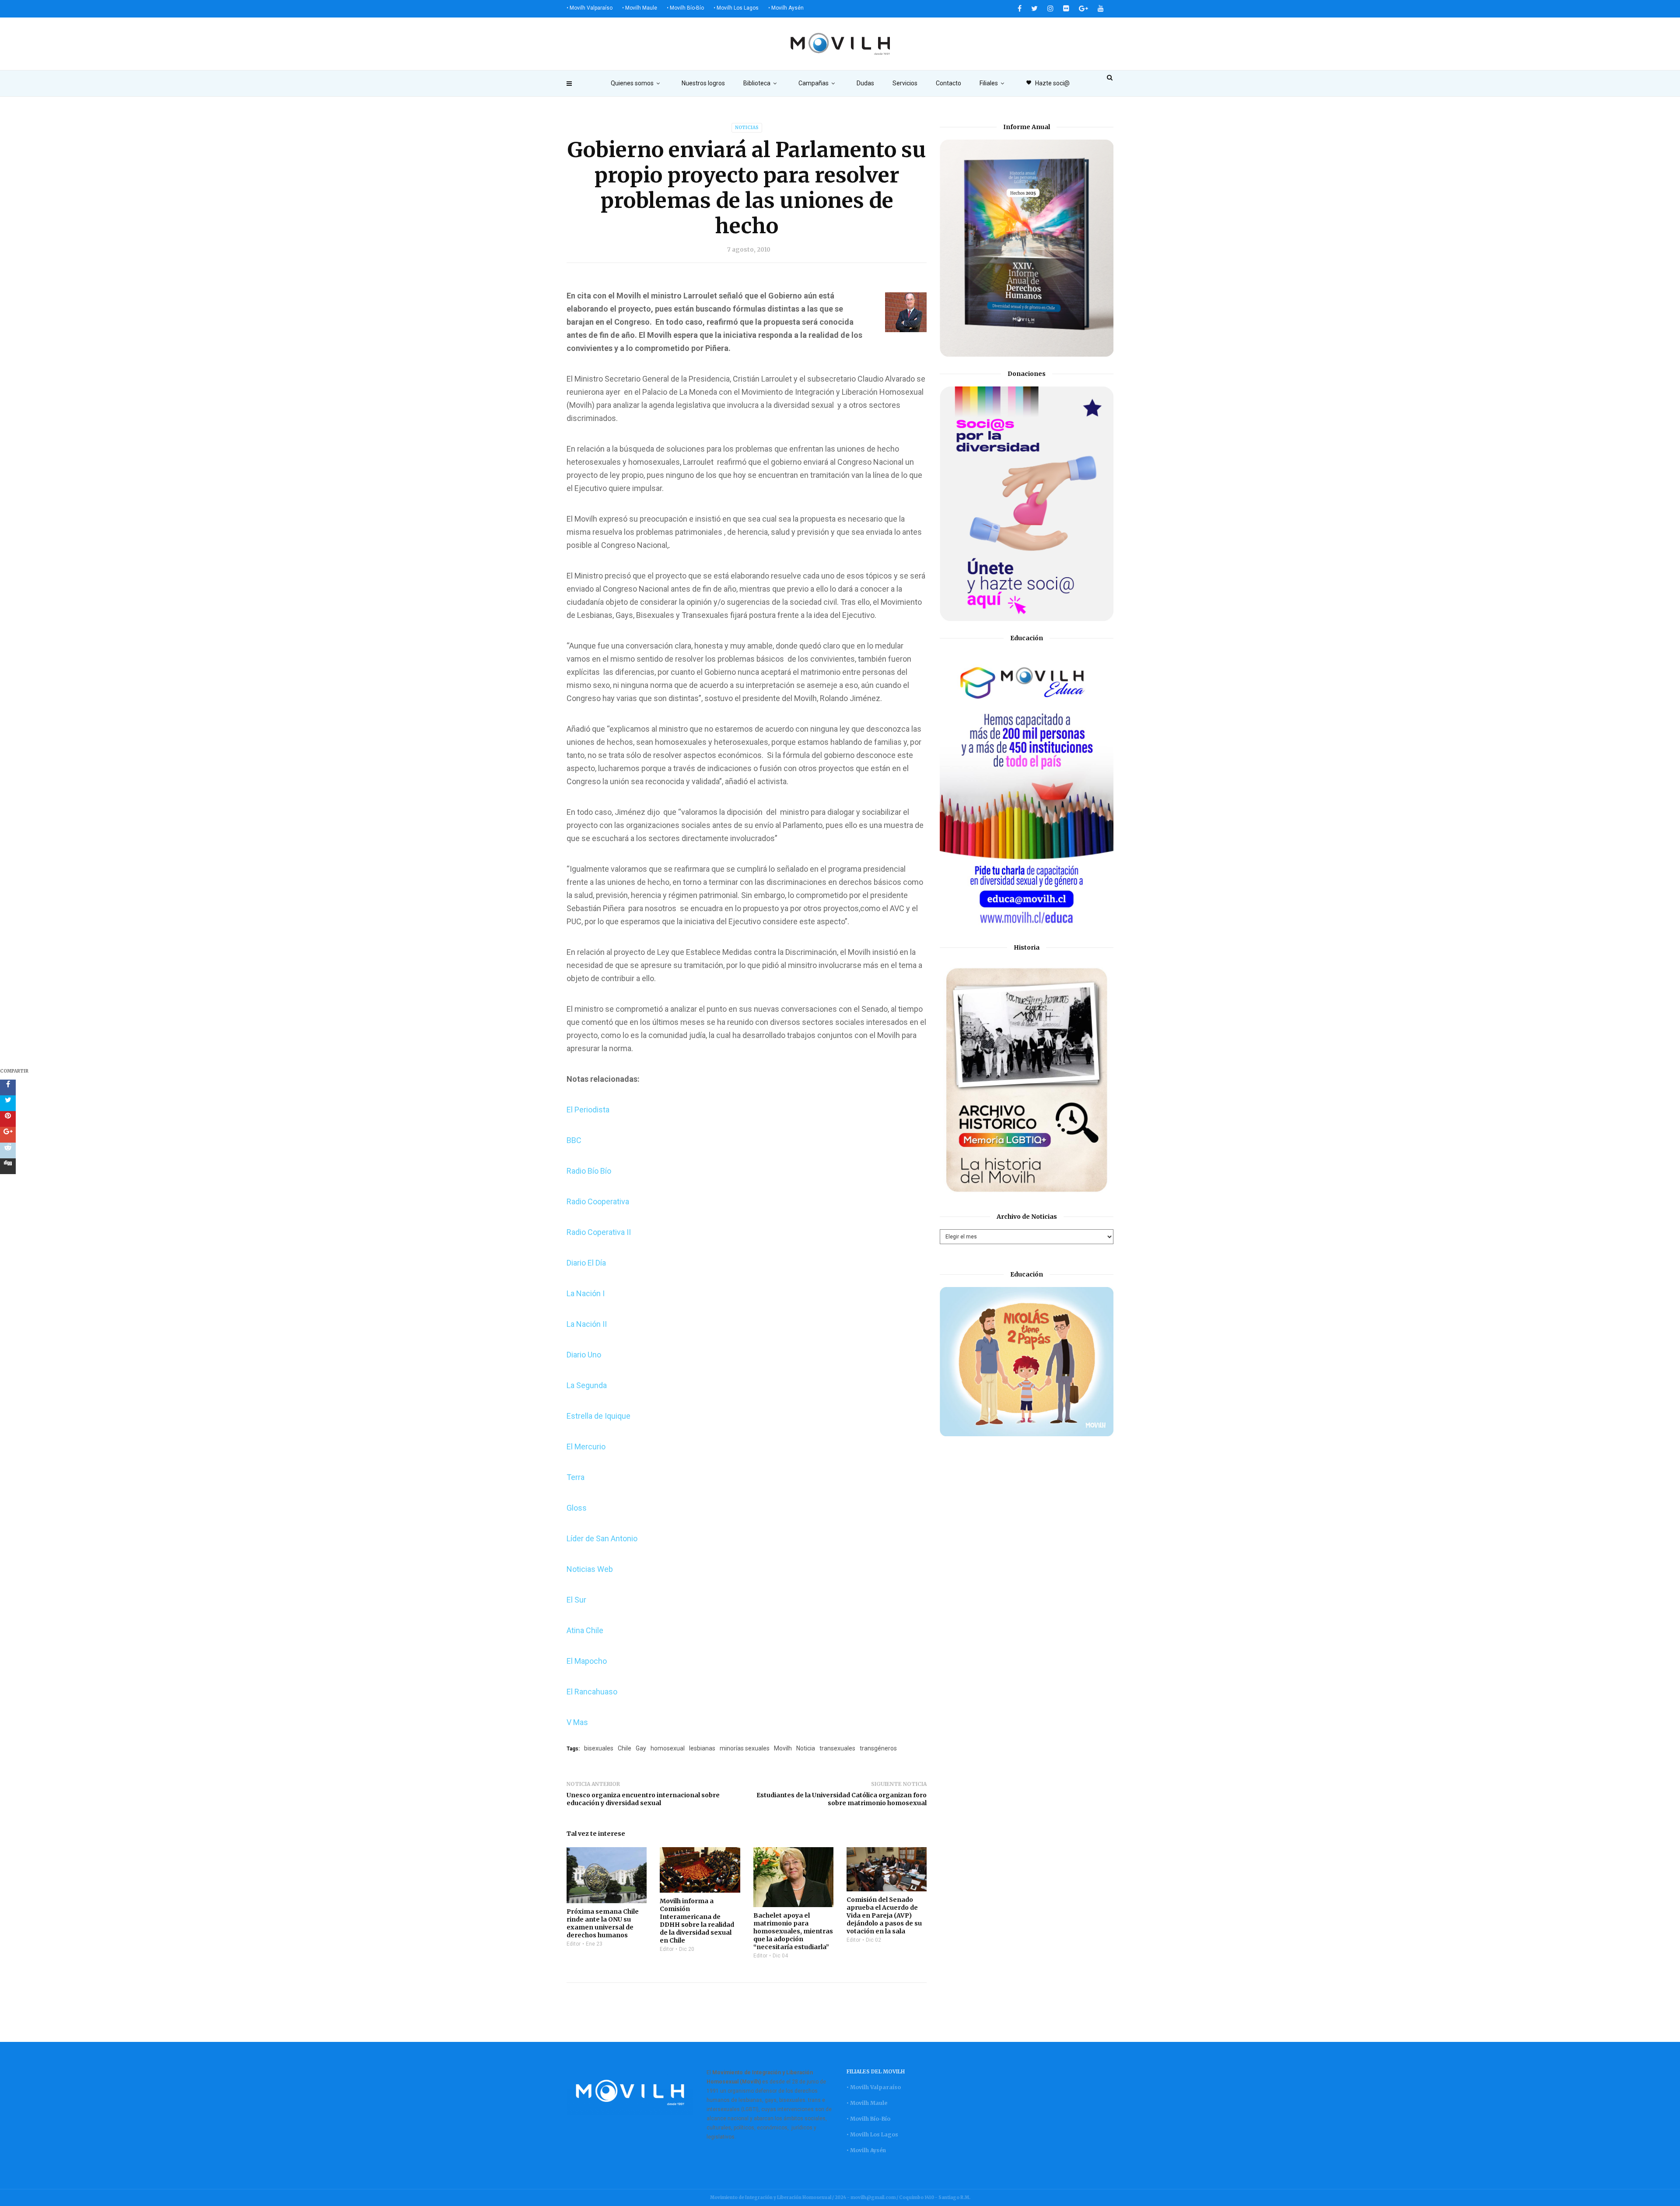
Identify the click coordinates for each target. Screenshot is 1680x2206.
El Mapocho (587, 1661)
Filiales (989, 83)
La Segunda (587, 1385)
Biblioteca (757, 83)
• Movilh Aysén (786, 8)
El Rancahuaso (592, 1692)
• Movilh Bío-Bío (685, 8)
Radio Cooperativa (598, 1201)
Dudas (865, 83)
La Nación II (587, 1324)
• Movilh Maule (640, 8)
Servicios (905, 83)
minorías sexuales (745, 1748)
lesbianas (702, 1748)
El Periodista (588, 1110)
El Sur (576, 1600)
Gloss (577, 1508)
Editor (574, 1944)
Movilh (783, 1748)
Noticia (806, 1748)
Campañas (814, 83)
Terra (576, 1477)
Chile (625, 1748)
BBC (574, 1140)
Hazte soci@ (1048, 83)
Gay (641, 1748)
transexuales (837, 1748)
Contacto (948, 83)
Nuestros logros (703, 83)
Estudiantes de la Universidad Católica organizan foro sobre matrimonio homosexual (842, 1799)
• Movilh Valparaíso (590, 8)
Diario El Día (586, 1263)
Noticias (747, 128)
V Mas (577, 1722)
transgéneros (878, 1748)
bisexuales (599, 1748)
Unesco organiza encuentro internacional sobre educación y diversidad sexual (643, 1799)
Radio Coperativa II (599, 1232)
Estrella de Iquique (598, 1416)
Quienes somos (632, 83)
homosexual (668, 1748)
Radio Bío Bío (589, 1171)
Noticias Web (590, 1569)
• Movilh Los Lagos (736, 8)
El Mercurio (586, 1447)
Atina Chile (585, 1630)
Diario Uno (584, 1355)
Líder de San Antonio (602, 1538)
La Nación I (586, 1293)
